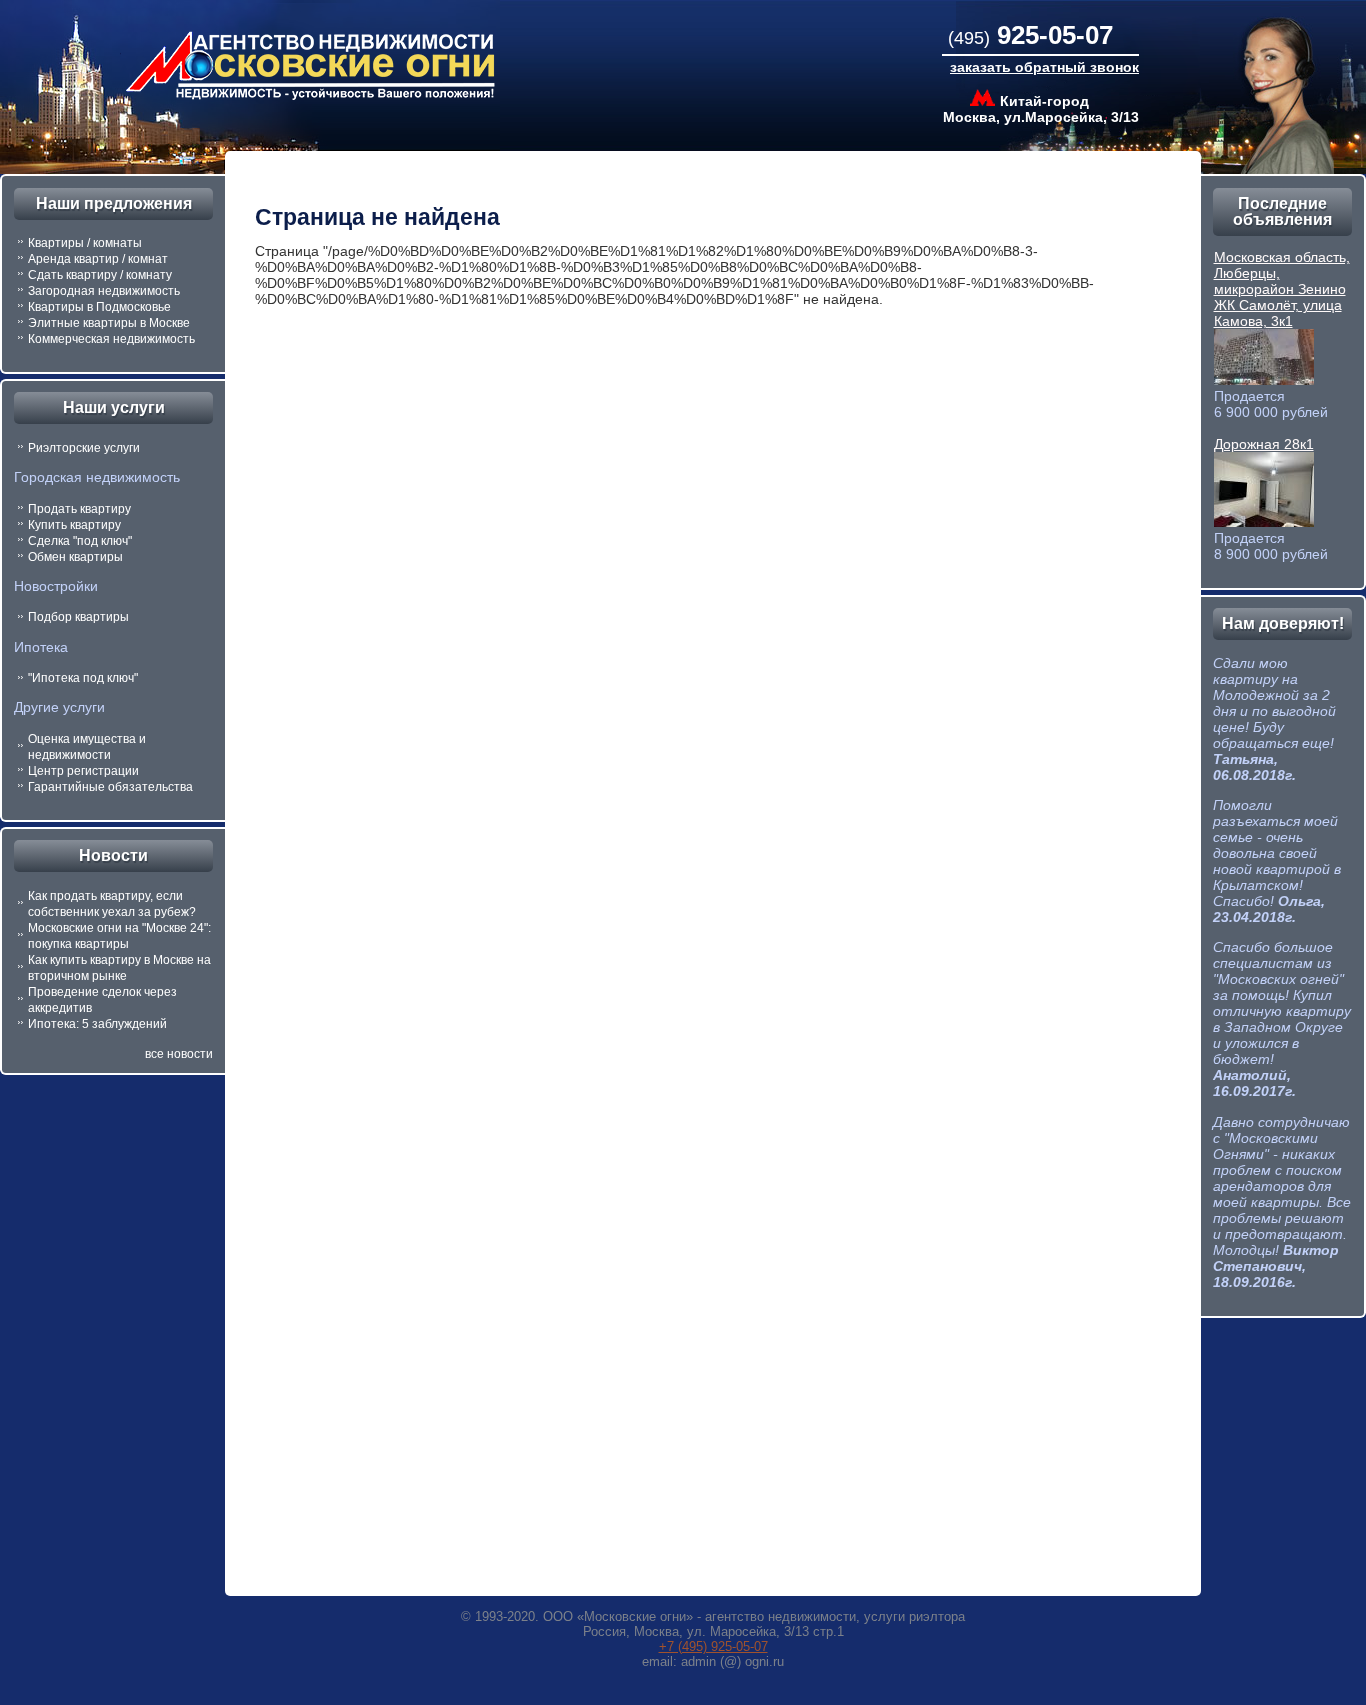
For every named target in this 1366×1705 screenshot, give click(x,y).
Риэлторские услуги (84, 448)
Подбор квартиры (78, 617)
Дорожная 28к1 (1264, 444)
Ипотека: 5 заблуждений (97, 1024)
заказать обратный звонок (1044, 67)
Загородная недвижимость (104, 291)
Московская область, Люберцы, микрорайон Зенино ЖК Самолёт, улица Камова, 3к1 (1282, 289)
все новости (179, 1054)
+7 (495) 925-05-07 (713, 1646)
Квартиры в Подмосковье (99, 307)
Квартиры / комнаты (85, 243)
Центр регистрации (83, 771)
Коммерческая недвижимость (111, 339)
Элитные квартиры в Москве (109, 323)
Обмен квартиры (75, 557)
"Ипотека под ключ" (83, 678)
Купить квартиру (74, 525)
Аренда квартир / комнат (98, 259)
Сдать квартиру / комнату (100, 275)
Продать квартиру (79, 509)
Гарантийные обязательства (110, 787)
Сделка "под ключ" (80, 541)
